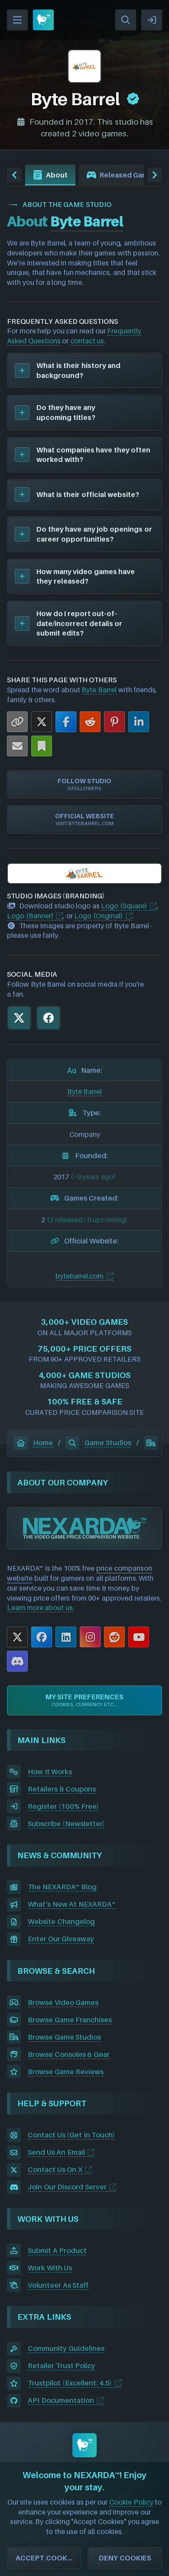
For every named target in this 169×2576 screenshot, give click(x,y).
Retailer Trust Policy (62, 2366)
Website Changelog (61, 1921)
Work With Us (50, 2268)
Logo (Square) (124, 906)
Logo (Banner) (30, 916)
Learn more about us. (41, 1608)
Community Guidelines (66, 2348)
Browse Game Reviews (66, 2072)
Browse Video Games (63, 2002)
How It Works (50, 1772)
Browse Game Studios (64, 2037)
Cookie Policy (131, 2502)
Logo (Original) (98, 916)
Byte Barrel (99, 690)
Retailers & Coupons (62, 1789)
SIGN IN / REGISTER (152, 20)
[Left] (14, 175)
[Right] (155, 175)
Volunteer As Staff (58, 2285)
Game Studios (108, 1443)
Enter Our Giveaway (61, 1939)
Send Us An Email (56, 2152)
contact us (87, 341)
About (57, 175)
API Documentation (61, 2400)
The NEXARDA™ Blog (62, 1887)
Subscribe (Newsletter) (66, 1824)
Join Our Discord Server (67, 2187)
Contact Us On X (55, 2169)
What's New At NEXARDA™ (72, 1904)
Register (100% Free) (63, 1806)
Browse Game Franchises (70, 2020)
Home (43, 1443)
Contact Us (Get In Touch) (71, 2135)
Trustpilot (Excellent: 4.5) (70, 2383)
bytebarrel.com (80, 1276)
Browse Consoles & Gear (69, 2054)
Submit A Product (57, 2250)
